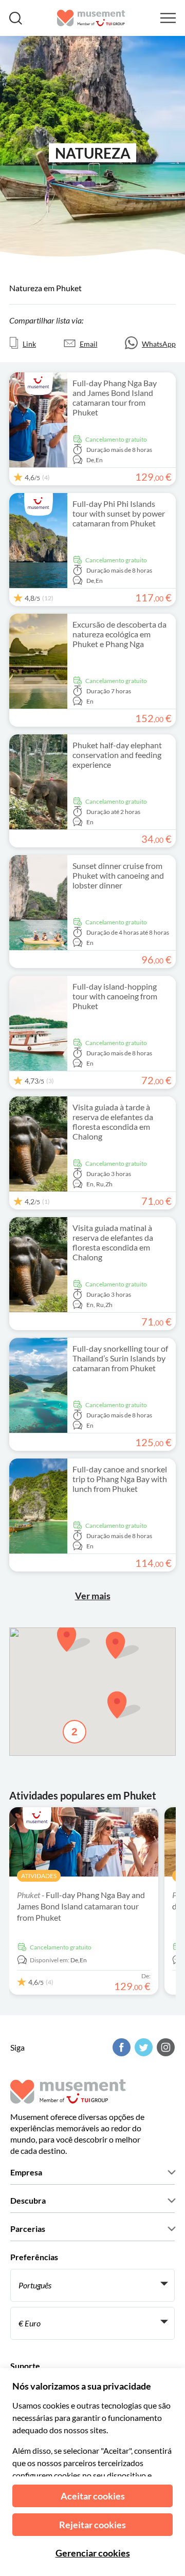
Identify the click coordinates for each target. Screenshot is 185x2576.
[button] (124, 1705)
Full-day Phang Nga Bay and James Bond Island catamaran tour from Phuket (115, 397)
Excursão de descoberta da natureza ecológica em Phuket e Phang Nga (119, 634)
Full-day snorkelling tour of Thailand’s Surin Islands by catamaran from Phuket (120, 1358)
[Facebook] (120, 2047)
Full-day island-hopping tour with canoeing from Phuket (115, 996)
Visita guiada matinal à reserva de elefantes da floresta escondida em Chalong (113, 1242)
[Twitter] (142, 2047)
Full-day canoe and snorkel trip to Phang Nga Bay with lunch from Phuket (120, 1479)
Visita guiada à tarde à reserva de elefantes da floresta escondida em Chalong (113, 1122)
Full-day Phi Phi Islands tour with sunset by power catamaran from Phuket (119, 513)
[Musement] (91, 18)
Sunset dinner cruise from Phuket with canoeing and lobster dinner (118, 875)
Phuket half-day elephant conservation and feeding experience (117, 755)
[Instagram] (164, 2047)
